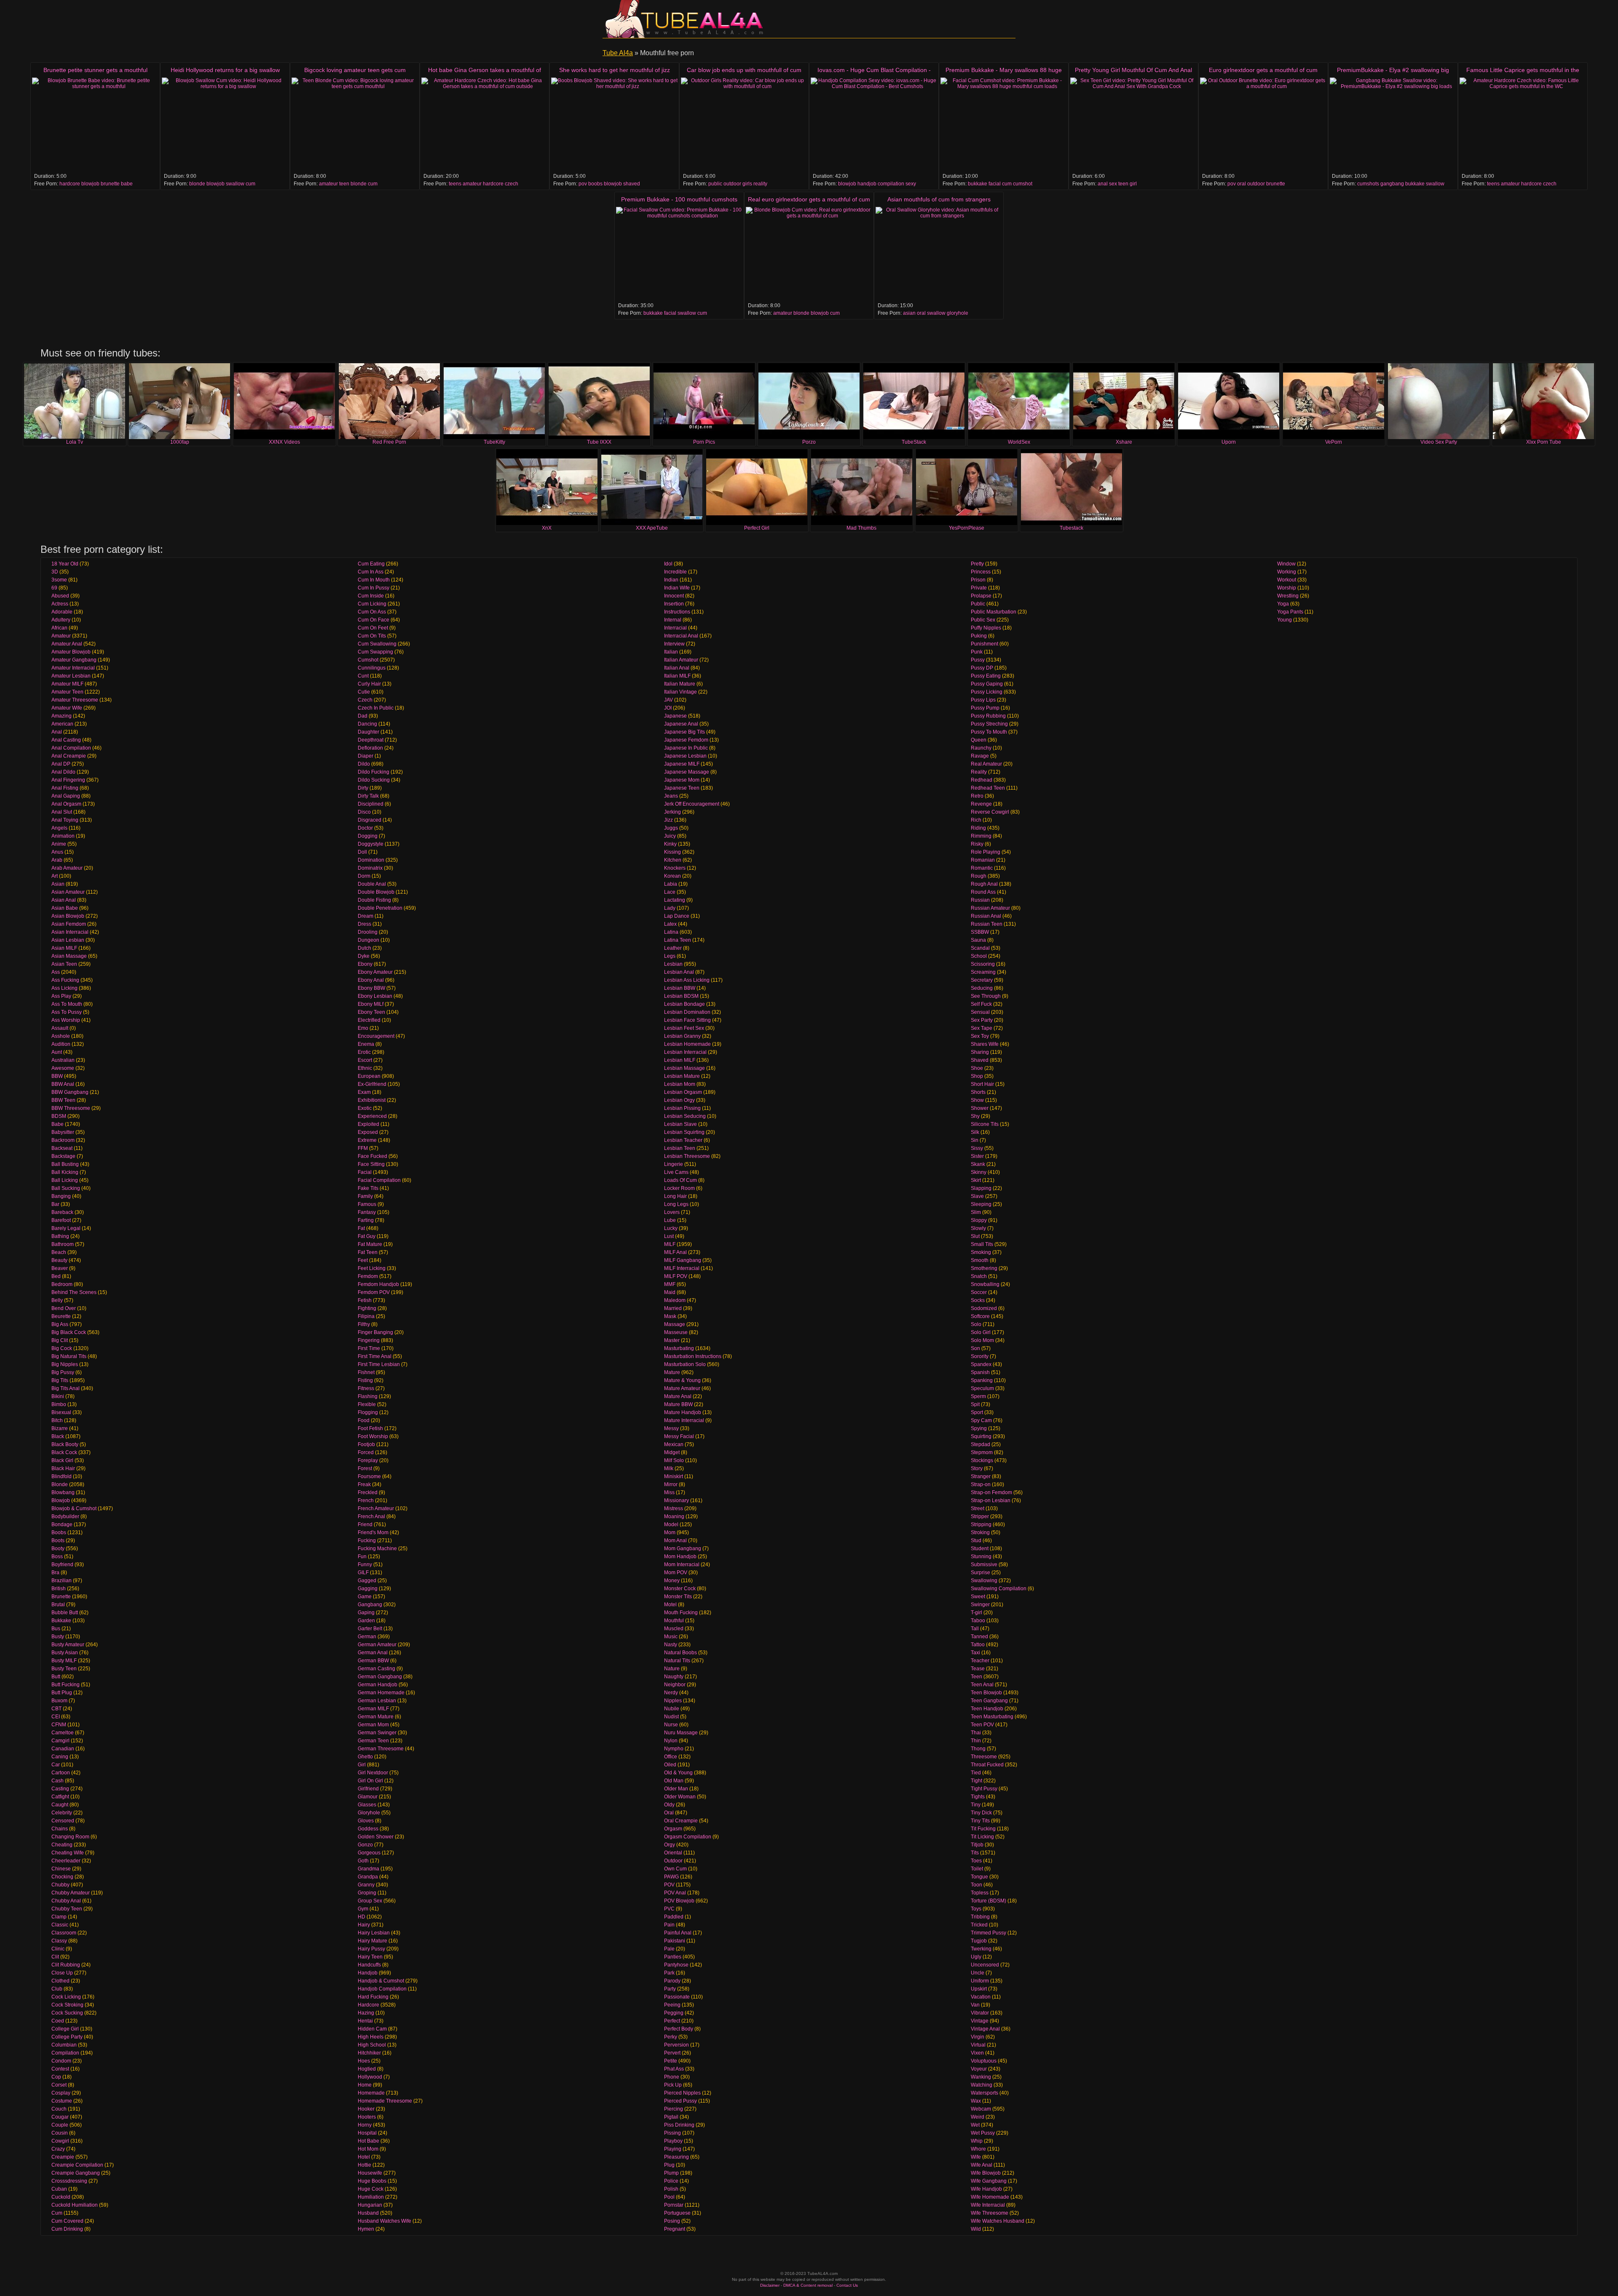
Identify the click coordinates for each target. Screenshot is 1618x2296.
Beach (59, 1252)
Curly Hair (369, 684)
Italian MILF (677, 676)
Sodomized (984, 1308)
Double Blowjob (376, 892)
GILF (363, 1573)
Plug (669, 2165)
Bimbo (59, 1404)
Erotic (364, 1052)
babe (127, 184)
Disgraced (370, 820)
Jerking (672, 812)
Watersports (984, 2093)
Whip (977, 2141)
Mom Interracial (682, 1565)
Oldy (669, 1805)
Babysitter (63, 1132)
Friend (365, 1524)
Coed (58, 2021)
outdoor (732, 184)
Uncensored (985, 1965)
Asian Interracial (70, 932)
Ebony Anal (371, 980)
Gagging (368, 1589)
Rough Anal (984, 884)
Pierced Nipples (682, 2093)
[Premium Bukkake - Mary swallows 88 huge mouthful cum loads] (1004, 125)
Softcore (980, 1316)
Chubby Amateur (71, 1893)
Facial (365, 1172)
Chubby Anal (66, 1901)
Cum (57, 2213)
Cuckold (61, 2197)
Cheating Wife (68, 1853)
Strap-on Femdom (991, 1492)
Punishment (984, 644)
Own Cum (675, 1869)
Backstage (63, 1156)
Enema (366, 1044)
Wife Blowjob (986, 2173)
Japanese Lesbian (685, 756)
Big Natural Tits (69, 1356)
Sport (977, 1412)
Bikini (58, 1396)
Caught (60, 1805)
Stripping (981, 1524)
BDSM (59, 1116)
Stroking (980, 1532)
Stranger (981, 1476)
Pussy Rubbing (988, 716)
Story (977, 1468)
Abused (60, 596)
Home (365, 2085)
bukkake (978, 184)
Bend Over (64, 1308)
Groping (367, 1893)
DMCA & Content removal (808, 2285)
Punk (977, 652)
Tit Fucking (983, 1829)
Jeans (671, 796)
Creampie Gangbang (76, 2173)
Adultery (61, 620)
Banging (61, 1196)
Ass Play (61, 996)
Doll (362, 852)
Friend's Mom (373, 1532)
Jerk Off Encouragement (692, 804)
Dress (364, 924)
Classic (60, 1925)
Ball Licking (65, 1180)
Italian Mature (680, 684)
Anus (57, 852)
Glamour (368, 1797)
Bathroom (63, 1244)
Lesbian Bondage (684, 1004)
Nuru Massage (681, 1733)
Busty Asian (65, 1653)
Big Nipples (65, 1364)
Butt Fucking (66, 1685)
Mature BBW (678, 1404)
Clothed (60, 1981)
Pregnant (675, 2229)
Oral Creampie (681, 1821)
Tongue (979, 1877)
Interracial (675, 628)
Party (670, 1989)
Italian (671, 652)
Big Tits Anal (66, 1388)
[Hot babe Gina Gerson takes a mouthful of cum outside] (485, 125)
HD (362, 1917)
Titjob (977, 1845)
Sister (977, 1156)
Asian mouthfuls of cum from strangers (939, 199)
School (979, 956)
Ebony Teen (371, 1012)
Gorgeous (369, 1853)
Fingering (369, 1340)
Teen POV (982, 1725)
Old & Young (678, 1773)
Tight (976, 1781)
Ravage (980, 756)
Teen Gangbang (989, 1701)
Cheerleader (66, 1861)
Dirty (363, 788)
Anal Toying (65, 820)
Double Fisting (374, 900)
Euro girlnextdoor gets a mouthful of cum (1263, 70)
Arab (57, 860)
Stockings (982, 1460)
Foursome (369, 1476)
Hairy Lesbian (374, 1933)
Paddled (674, 1917)
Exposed (368, 1132)
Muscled (674, 1629)
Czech (365, 700)
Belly (57, 1300)
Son (975, 1348)
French (366, 1500)
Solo (976, 1324)
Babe (58, 1124)
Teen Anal (982, 1685)
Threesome (984, 1757)
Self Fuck (981, 1004)
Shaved (980, 1060)
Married (673, 1308)
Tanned (979, 1637)
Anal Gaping (66, 796)
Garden (366, 1621)
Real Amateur (986, 764)
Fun (362, 1557)
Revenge (981, 804)
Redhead (982, 780)
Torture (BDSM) (988, 1901)
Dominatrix (370, 868)
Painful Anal (678, 1933)
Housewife (370, 2173)
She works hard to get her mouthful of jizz (615, 70)
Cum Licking (372, 604)
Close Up (62, 1973)
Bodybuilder (65, 1516)
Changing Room (70, 1837)
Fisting (365, 1380)
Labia (671, 884)
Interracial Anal (681, 636)
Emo (363, 1028)
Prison (978, 580)
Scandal (980, 948)
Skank (978, 1164)
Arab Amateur (67, 868)
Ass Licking (64, 988)
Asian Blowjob (68, 916)
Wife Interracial (988, 2205)
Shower (980, 1108)
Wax (976, 2101)
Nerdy (671, 1693)
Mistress (674, 1508)
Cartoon (61, 1773)
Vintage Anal (985, 2029)
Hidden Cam (372, 2029)
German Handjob (378, 1685)
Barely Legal (66, 1228)
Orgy (670, 1845)
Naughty (674, 1677)
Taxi (975, 1653)
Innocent (674, 596)
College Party (67, 2037)
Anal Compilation (71, 748)
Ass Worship (66, 1020)
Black (58, 1436)
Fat (361, 1228)
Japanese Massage (687, 772)
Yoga (1283, 604)
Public (978, 604)
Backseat (62, 1148)
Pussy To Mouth (989, 732)
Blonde (60, 1484)
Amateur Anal (67, 644)
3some (59, 580)
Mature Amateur (682, 1388)
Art (55, 876)
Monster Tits (678, 1597)
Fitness (366, 1388)
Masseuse (676, 1332)
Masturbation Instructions (693, 1356)
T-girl (976, 1613)
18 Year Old (65, 564)
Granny (366, 1885)
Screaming (983, 972)
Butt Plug (62, 1693)
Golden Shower (376, 1837)
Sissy (977, 1148)
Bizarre (60, 1428)
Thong (978, 1749)
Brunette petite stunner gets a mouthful (95, 70)
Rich (976, 820)
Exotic (365, 1108)
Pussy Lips (983, 700)
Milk (669, 1468)
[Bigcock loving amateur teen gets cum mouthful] (355, 125)
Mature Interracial (684, 1420)
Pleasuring (676, 2157)
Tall (975, 1629)
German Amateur (377, 1645)
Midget (672, 1452)
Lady (670, 908)
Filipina (366, 1316)
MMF (670, 1284)
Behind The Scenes (74, 1292)
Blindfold (62, 1476)
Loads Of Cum (680, 1180)
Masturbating (679, 1348)
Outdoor (673, 1861)
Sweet (978, 1597)
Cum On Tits (372, 636)
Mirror (671, 1484)
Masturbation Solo (685, 1364)
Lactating (675, 900)
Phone (672, 2077)
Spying (979, 1428)
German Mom (373, 1725)
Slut (975, 1236)
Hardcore (368, 2005)
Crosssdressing (69, 2181)
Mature (672, 1372)
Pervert (672, 2053)
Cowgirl (60, 2141)
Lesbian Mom (680, 1084)
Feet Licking (372, 1268)
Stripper (980, 1516)
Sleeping (981, 1204)
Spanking (982, 1380)
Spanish (980, 1372)
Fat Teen (368, 1252)
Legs (670, 956)
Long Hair (675, 1196)
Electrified (369, 1020)
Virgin (978, 2037)
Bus (56, 1629)
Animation (63, 836)
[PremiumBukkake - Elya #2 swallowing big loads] (1393, 125)
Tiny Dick (981, 1813)
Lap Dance (677, 916)
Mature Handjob (683, 1412)
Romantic (982, 868)
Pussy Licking (987, 692)
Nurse (671, 1725)
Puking (979, 636)
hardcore (70, 184)
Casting (60, 1789)
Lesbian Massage (684, 1068)
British (59, 1589)
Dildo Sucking (374, 780)
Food (364, 1420)
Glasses (367, 1805)
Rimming (981, 836)
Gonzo (365, 1845)
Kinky (670, 844)
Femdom (368, 1276)
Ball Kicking (65, 1172)
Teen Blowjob (986, 1693)
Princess (981, 572)
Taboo (978, 1621)
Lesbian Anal (679, 972)
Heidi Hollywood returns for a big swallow (225, 70)
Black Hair (63, 1468)
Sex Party (982, 1020)
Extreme (367, 1140)
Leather (673, 948)
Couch (59, 2109)
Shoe (977, 1068)
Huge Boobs (372, 2181)
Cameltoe (63, 1733)
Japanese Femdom (686, 740)
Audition (61, 1044)
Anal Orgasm (66, 804)
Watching (982, 2085)
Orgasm (673, 1829)
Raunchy (981, 748)
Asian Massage (69, 956)
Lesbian (673, 964)
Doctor (365, 828)
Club (57, 1989)
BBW (57, 1076)
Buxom (59, 1701)
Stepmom (982, 1452)
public (715, 184)
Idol (668, 564)
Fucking (367, 1540)
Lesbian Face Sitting (687, 1020)
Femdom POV (374, 1292)
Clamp (59, 1917)
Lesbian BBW (680, 988)
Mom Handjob (680, 1557)
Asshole (61, 1036)
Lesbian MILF (680, 1060)
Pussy (978, 660)
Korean (672, 876)
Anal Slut (62, 812)
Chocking (62, 1877)
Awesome (63, 1068)
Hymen (366, 2229)
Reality (979, 772)
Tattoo (978, 1645)
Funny (365, 1565)
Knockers (675, 868)
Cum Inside (371, 596)
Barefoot (61, 1220)
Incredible (675, 572)
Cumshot (368, 660)
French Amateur (376, 1508)
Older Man (676, 1789)
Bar (55, 1204)
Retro (977, 796)
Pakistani (675, 1941)
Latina (671, 932)
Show (977, 1100)
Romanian (983, 860)
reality (760, 184)
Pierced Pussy (680, 2101)
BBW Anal (63, 1084)
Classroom (64, 1933)
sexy (911, 184)
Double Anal (372, 884)
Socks (978, 1300)
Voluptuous (984, 2061)
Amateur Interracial (73, 668)
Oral (669, 1813)
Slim (976, 1212)
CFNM (59, 1725)
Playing (673, 2149)
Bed (56, 1276)
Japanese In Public (686, 748)
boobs (595, 184)
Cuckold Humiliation (75, 2205)
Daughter (368, 732)
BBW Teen (63, 1100)
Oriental (673, 1853)
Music (671, 1637)
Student (980, 1549)
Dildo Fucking (374, 772)
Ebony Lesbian (375, 996)
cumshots (1368, 184)
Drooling (368, 932)
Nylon (671, 1741)
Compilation (65, 2053)
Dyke (364, 956)
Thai (976, 1733)
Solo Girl (981, 1332)
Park (669, 1973)
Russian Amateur (990, 908)
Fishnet (366, 1372)
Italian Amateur (681, 660)
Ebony (365, 964)
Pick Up (673, 2085)
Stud (976, 1540)
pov (583, 184)
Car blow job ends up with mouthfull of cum (744, 70)
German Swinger (377, 1733)
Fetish (365, 1300)
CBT (56, 1709)
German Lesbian (377, 1701)
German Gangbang (380, 1677)
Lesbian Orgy (679, 1100)
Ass (56, 972)
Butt (56, 1677)
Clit (55, 1957)
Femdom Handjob (378, 1284)
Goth (363, 1861)
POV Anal (675, 1893)
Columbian (64, 2045)
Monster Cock (680, 1589)
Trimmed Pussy (988, 1933)
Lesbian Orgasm (683, 1092)
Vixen (977, 2053)
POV (669, 1885)
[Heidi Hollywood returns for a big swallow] (225, 125)
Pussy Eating (986, 676)
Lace (670, 892)
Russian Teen (987, 924)
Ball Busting (65, 1164)
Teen (976, 1677)
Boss (57, 1557)
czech (512, 184)
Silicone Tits (985, 1124)
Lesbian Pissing (682, 1108)
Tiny (976, 1805)
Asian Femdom (69, 924)
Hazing (366, 2013)
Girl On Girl (370, 1781)
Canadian (63, 1749)
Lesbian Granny (682, 1036)
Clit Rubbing (66, 1965)
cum (250, 184)
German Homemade (381, 1693)
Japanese (675, 716)
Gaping (366, 1613)
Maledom (675, 1300)
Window (1286, 564)
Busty (58, 1637)
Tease (978, 1669)
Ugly (976, 1957)
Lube (670, 1220)
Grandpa (368, 1877)
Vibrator (980, 2013)
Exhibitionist (372, 1100)
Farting (366, 1220)
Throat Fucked (987, 1765)
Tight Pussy (984, 1789)
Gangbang (370, 1605)
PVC (669, 1909)
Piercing (674, 2109)
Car (56, 1765)
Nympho (674, 1749)
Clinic (58, 1949)
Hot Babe (368, 2141)
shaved (632, 184)
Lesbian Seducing (685, 1116)
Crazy (58, 2149)
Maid (670, 1292)
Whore (978, 2149)
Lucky (671, 1228)
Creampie (63, 2157)
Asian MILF (64, 948)
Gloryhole (369, 1813)
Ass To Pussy (67, 1012)
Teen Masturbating (992, 1717)
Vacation (981, 1997)
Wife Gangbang (989, 2181)
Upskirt (979, 1989)
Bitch (57, 1420)
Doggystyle (371, 844)
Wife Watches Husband (998, 2221)
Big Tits (60, 1380)
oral (1242, 184)
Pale (669, 1949)
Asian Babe (65, 908)
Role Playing (986, 852)
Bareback (62, 1212)
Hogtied (367, 2069)
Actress (60, 604)
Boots (58, 1540)
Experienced (372, 1116)
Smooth (980, 1260)
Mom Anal (675, 1540)
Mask (670, 1316)
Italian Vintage (680, 692)
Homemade (371, 2093)
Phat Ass (674, 2069)
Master (672, 1340)
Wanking (981, 2077)
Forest (365, 1468)
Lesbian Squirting (684, 1132)
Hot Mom (368, 2149)
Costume (62, 2101)
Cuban (59, 2189)
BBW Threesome (71, 1108)
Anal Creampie (69, 756)
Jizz (668, 820)
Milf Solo (674, 1460)
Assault (60, 1028)
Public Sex (983, 620)
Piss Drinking (679, 2125)
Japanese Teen (682, 788)
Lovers (672, 1212)
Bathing (60, 1236)
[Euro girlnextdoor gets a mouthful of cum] (1263, 125)
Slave (977, 1196)
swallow (235, 184)
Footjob (366, 1444)
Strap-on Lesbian (991, 1500)
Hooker (366, 2109)
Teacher (980, 1661)
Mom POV (676, 1573)
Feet (363, 1260)
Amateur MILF (67, 684)
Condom (61, 2061)
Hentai (365, 2021)
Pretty (977, 564)
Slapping (981, 1188)
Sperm (978, 1396)
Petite (671, 2061)
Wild (976, 2229)
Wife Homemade (990, 2197)
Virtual (978, 2045)
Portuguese (677, 2213)
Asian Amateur (68, 892)
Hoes (364, 2061)
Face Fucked (372, 1156)
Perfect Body (679, 2029)
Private (979, 588)
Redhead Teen (988, 788)
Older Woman (680, 1797)
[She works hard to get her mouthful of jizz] (614, 125)
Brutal (58, 1605)
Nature (672, 1669)
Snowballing (985, 1284)
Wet (975, 2125)
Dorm (364, 876)
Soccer (979, 1292)
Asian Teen (64, 964)
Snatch (979, 1276)
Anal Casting (66, 740)
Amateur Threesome (75, 700)
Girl (362, 1765)
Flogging (368, 1412)
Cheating (62, 1845)
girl (1133, 184)
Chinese (61, 1869)
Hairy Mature (372, 1941)
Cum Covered (67, 2221)
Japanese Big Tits (684, 732)
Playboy (673, 2141)
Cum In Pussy (374, 588)
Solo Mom (982, 1340)
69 (54, 588)
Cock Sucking (67, 2013)
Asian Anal (64, 900)
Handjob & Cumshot (381, 1981)
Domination (371, 860)
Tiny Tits (980, 1821)
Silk (975, 1132)
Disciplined (371, 804)
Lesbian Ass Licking (687, 980)
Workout (1287, 580)
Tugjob (979, 1941)
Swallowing (984, 1581)
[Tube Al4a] (687, 19)
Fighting (367, 1308)
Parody (672, 1981)
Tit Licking (982, 1837)
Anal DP (61, 764)
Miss (669, 1492)
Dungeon (368, 940)
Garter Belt (370, 1629)
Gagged (367, 1581)
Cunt (363, 676)
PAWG (671, 1877)
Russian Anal (986, 916)
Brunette (61, 1597)
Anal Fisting (65, 788)
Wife (976, 2157)
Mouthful (674, 1621)
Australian (63, 1060)
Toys (976, 1909)
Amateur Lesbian (71, 676)
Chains (60, 1829)
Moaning (674, 1516)
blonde (197, 184)
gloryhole (958, 313)
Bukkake (61, 1621)
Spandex (981, 1364)
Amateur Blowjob (71, 652)
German (367, 1637)
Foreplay (368, 1460)
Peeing (672, 2005)
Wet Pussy (983, 2133)
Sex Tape (982, 1028)
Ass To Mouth (67, 1004)
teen (344, 184)
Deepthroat (371, 740)
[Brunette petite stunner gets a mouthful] (95, 125)
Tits (975, 1853)
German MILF (373, 1709)
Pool (669, 2197)
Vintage (980, 2021)
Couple (60, 2125)
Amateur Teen (67, 692)
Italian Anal (677, 668)
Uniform (980, 1981)
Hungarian (370, 2205)
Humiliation (371, 2197)
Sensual (980, 1012)
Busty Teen (64, 1669)
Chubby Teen (67, 1909)
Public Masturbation (994, 612)
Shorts (978, 1092)
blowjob (90, 184)
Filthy (364, 1324)
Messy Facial (679, 1436)
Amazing (62, 716)
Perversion (676, 2045)
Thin (976, 1741)
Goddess (368, 1829)
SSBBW (980, 932)
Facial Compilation (379, 1180)
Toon (976, 1885)
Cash (58, 1781)
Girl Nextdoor (373, 1773)
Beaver (60, 1268)
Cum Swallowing (377, 644)
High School (372, 2045)
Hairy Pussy (371, 1949)
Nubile (672, 1709)
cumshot (1023, 184)
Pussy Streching (989, 724)
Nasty (671, 1645)
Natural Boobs (680, 1653)
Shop (977, 1076)
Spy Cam (981, 1420)
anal (1103, 184)
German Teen (373, 1741)
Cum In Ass (371, 572)
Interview (674, 644)
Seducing (982, 988)
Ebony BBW (371, 988)
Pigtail (671, 2117)
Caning (60, 1757)
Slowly (978, 1228)
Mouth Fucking (681, 1613)
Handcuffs (369, 1965)
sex (1113, 184)
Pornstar (674, 2205)
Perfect (672, 2021)
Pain (669, 1925)
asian (909, 313)
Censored (63, 1821)
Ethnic (365, 1068)
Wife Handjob (986, 2189)
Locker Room (679, 1188)
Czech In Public (376, 708)
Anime (59, 844)
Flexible (367, 1404)
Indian (671, 580)
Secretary (982, 980)
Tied (976, 1773)
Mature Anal (678, 1396)
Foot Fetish (370, 1428)
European (369, 1076)
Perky (671, 2037)
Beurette (61, 1316)
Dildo (364, 764)
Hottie (364, 2165)
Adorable (62, 612)
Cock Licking (66, 1997)
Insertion (674, 604)
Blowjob (61, 1500)
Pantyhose (676, 1965)
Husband (368, 2213)
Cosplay (61, 2093)
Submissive (984, 1565)
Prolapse (981, 596)
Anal (57, 732)
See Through (986, 996)
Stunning (981, 1557)
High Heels (371, 2037)
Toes (976, 1861)
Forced (366, 1452)
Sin (975, 1140)
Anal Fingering (68, 780)
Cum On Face (374, 620)
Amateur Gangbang (74, 660)
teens (455, 184)
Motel (670, 1605)
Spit (975, 1404)
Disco (364, 812)
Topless (980, 1893)
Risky (977, 844)
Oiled (670, 1765)
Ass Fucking (65, 980)
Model (671, 1524)
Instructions (677, 612)
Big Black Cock (69, 1332)
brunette (110, 184)
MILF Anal (675, 1252)
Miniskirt (674, 1476)
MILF (670, 1244)
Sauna (978, 940)
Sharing (980, 1052)
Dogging (368, 836)
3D (55, 572)
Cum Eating (371, 564)
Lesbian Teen (680, 1148)
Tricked (979, 1925)
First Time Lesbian (379, 1364)
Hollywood (370, 2077)
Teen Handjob (987, 1709)
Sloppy (979, 1220)
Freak (364, 1484)
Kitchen (673, 860)
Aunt (57, 1052)
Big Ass (60, 1324)
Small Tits (982, 1244)
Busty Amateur (68, 1645)
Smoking (981, 1252)
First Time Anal (375, 1356)
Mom (670, 1532)
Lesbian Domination (687, 1012)
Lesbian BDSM (681, 996)
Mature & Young (682, 1380)
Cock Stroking (67, 2005)
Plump (671, 2173)
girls (747, 184)
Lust (669, 1236)
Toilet (977, 1869)
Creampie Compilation (77, 2165)
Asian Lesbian (68, 940)
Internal (673, 620)
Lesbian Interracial (685, 1052)
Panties (673, 1957)
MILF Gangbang (683, 1260)
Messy (671, 1428)
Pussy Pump (985, 708)
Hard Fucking (373, 1997)
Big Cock (62, 1348)
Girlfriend (368, 1789)
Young (1284, 620)
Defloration (370, 748)
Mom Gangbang (683, 1549)
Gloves (366, 1821)
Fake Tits (368, 1188)
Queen (979, 740)
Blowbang (63, 1492)
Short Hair (982, 1084)
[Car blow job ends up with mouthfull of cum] (744, 125)
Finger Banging (375, 1332)
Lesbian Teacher (683, 1140)
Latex (670, 924)
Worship (1287, 588)
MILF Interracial (682, 1268)
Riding (978, 828)
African (59, 628)
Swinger (980, 1605)
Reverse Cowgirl (990, 812)
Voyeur (979, 2069)
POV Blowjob (679, 1901)
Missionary (676, 1500)
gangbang (1392, 184)
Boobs (59, 1532)
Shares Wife (985, 1044)
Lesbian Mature (682, 1076)
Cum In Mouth (374, 580)
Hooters (367, 2117)
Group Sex (370, 1901)
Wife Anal (982, 2165)
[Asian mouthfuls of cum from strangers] (939, 254)
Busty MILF (64, 1661)
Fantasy (367, 1212)
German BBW (373, 1661)
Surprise (980, 1573)
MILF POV (676, 1276)
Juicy (670, 836)
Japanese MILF (682, 764)
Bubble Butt (65, 1613)
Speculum (982, 1388)
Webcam (981, 2109)
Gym (363, 1909)
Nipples (673, 1701)
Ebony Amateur (375, 972)
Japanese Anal (681, 724)
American (62, 724)
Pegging (674, 2013)
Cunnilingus (372, 668)
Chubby (60, 1885)
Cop (56, 2077)
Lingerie (674, 1164)
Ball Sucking (66, 1188)
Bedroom (62, 1284)
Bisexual (61, 1412)
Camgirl (60, 1741)
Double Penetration (380, 908)
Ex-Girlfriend (372, 1084)
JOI (668, 708)
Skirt (976, 1180)
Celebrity (62, 1813)
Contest (60, 2069)
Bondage (62, 1524)
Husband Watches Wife (384, 2221)
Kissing (672, 852)
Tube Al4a (618, 53)
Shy (975, 1116)
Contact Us (847, 2285)
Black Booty (65, 1444)
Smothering (984, 1268)
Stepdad (980, 1444)
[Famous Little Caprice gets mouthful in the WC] (1523, 125)
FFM (363, 1148)
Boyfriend (62, 1565)
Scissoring (983, 964)
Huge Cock (371, 2189)
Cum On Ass (372, 612)
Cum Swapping (375, 652)
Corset (59, 2085)
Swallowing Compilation (999, 1589)
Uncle (978, 1973)
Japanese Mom (682, 780)
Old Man (674, 1781)
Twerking (981, 1949)
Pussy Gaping (987, 684)
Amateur (61, 636)
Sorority (980, 1356)
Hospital (367, 2133)
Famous (367, 1204)
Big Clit (60, 1340)
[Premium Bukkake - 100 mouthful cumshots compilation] (679, 254)
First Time (369, 1348)
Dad (363, 716)
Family (365, 1196)
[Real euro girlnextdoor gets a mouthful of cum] (809, 254)
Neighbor (675, 1685)
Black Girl (62, 1460)
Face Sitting (371, 1164)
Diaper (366, 756)
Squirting (981, 1436)
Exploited (368, 1124)
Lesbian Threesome (687, 1156)
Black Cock (64, 1452)
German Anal (373, 1653)
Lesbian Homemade (687, 1044)
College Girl (65, 2029)
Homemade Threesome (385, 2101)
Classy (59, 1941)
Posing (672, 2221)
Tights (978, 1797)
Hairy (364, 1925)
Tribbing (980, 1917)
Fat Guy (367, 1236)
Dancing (367, 724)
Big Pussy (63, 1372)
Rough (979, 876)
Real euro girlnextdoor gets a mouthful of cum (809, 199)
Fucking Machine (377, 1549)
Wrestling (1288, 596)
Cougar (60, 2117)
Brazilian (62, 1581)
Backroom (63, 1140)
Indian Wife (677, 588)
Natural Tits (677, 1661)
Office (671, 1757)
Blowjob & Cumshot (74, 1508)
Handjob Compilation (382, 1989)
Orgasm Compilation (688, 1837)
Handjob (368, 1973)
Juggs (671, 828)
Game (365, 1597)
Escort (365, 1060)
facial (995, 184)
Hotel (364, 2157)
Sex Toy (980, 1036)
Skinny (979, 1172)
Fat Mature (370, 1244)
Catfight (60, 1797)
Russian (980, 900)
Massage (675, 1324)
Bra (55, 1573)
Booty (58, 1549)
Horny (365, 2125)
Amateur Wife (67, 708)
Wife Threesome (990, 2213)
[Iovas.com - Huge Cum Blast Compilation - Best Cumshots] (874, 125)
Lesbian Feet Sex (684, 1028)
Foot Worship (373, 1436)
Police (671, 2181)
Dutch (364, 948)
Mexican (674, 1444)
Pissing (672, 2133)
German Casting (376, 1669)
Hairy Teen (370, 1957)
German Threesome (381, 1749)
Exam (364, 1092)
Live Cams (676, 1172)
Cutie (364, 692)
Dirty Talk (368, 796)
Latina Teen (678, 940)
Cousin (60, 2133)
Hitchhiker (369, 2053)
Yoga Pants (1290, 612)
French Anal (371, 1516)
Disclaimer (770, 2285)
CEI (56, 1717)
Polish (671, 2189)
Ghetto (365, 1757)
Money (672, 1581)
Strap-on (981, 1484)
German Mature (376, 1717)
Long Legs (676, 1204)
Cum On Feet (373, 628)
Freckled (368, 1492)
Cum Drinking (67, 2229)
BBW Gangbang (70, 1092)
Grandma (368, 1869)
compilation (891, 184)
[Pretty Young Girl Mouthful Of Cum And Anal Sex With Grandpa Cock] (1133, 125)
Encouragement (376, 1036)
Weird (978, 2117)
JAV (668, 700)
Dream (366, 916)
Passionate (677, 1997)
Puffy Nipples (986, 628)
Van (975, 2005)
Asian (58, 884)
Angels (59, 828)
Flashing (368, 1396)
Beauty (59, 1260)
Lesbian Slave (680, 1124)
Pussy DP (982, 668)
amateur (328, 184)
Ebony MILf (371, 1004)
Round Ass (983, 892)
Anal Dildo (63, 772)
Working (1287, 572)
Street (978, 1508)
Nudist (671, 1717)
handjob (867, 184)
